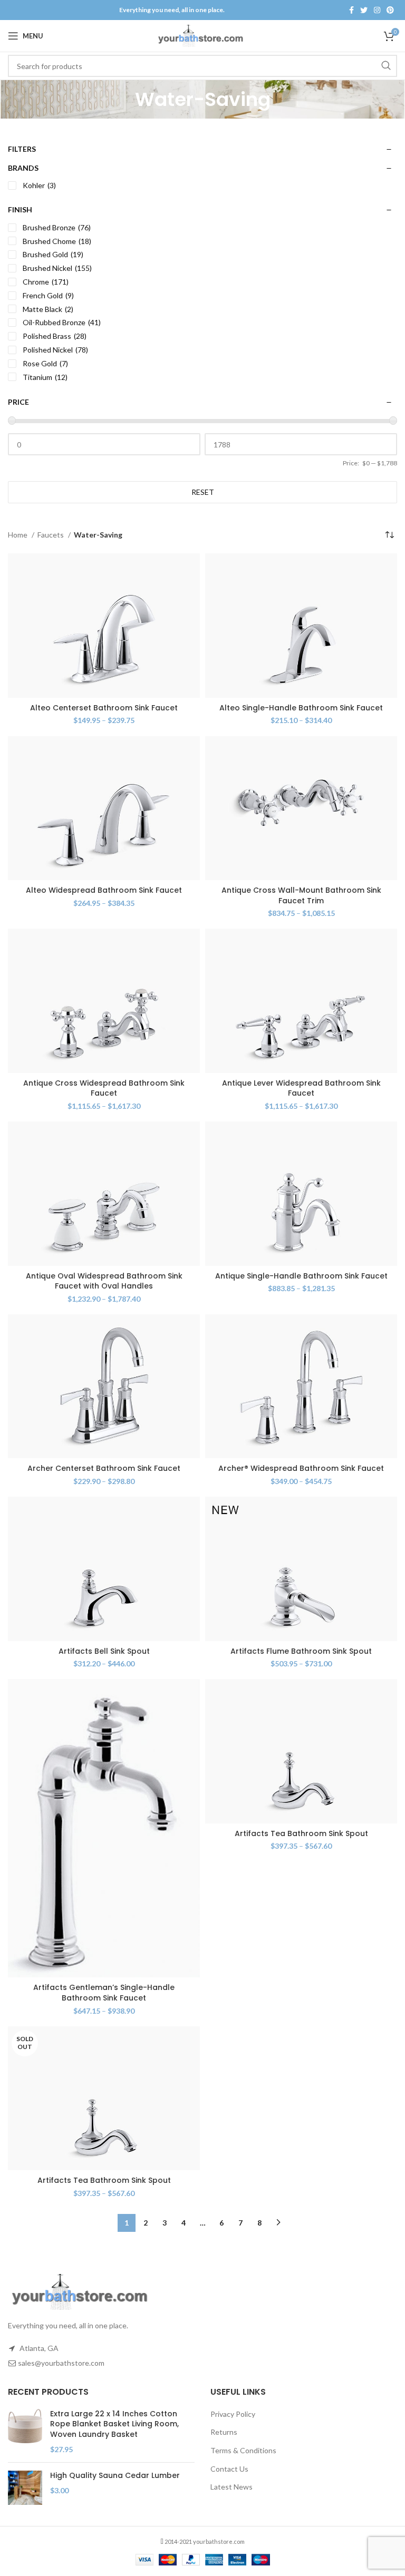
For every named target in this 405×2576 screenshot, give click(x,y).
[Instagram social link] (377, 10)
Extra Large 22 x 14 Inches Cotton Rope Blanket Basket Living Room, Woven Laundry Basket (114, 2424)
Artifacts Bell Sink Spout (104, 1651)
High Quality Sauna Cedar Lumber (115, 2476)
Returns (224, 2432)
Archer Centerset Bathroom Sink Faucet (104, 1468)
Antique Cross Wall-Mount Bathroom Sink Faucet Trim (301, 895)
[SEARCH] (386, 66)
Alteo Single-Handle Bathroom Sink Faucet (301, 708)
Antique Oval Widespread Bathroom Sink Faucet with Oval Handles (104, 1281)
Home (18, 535)
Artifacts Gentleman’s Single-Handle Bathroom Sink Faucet (104, 1993)
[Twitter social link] (364, 10)
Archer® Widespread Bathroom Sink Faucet (301, 1468)
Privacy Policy (233, 2414)
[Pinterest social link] (390, 10)
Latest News (232, 2487)
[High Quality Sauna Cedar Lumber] (25, 2488)
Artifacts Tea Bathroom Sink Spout (301, 1833)
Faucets (51, 535)
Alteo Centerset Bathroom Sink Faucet (104, 708)
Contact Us (229, 2469)
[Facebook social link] (351, 10)
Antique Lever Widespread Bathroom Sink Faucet (301, 1088)
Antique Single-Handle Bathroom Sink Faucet (301, 1276)
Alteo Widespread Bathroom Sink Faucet (104, 890)
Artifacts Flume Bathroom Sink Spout (301, 1651)
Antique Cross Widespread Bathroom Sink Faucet (104, 1088)
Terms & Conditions (243, 2450)
